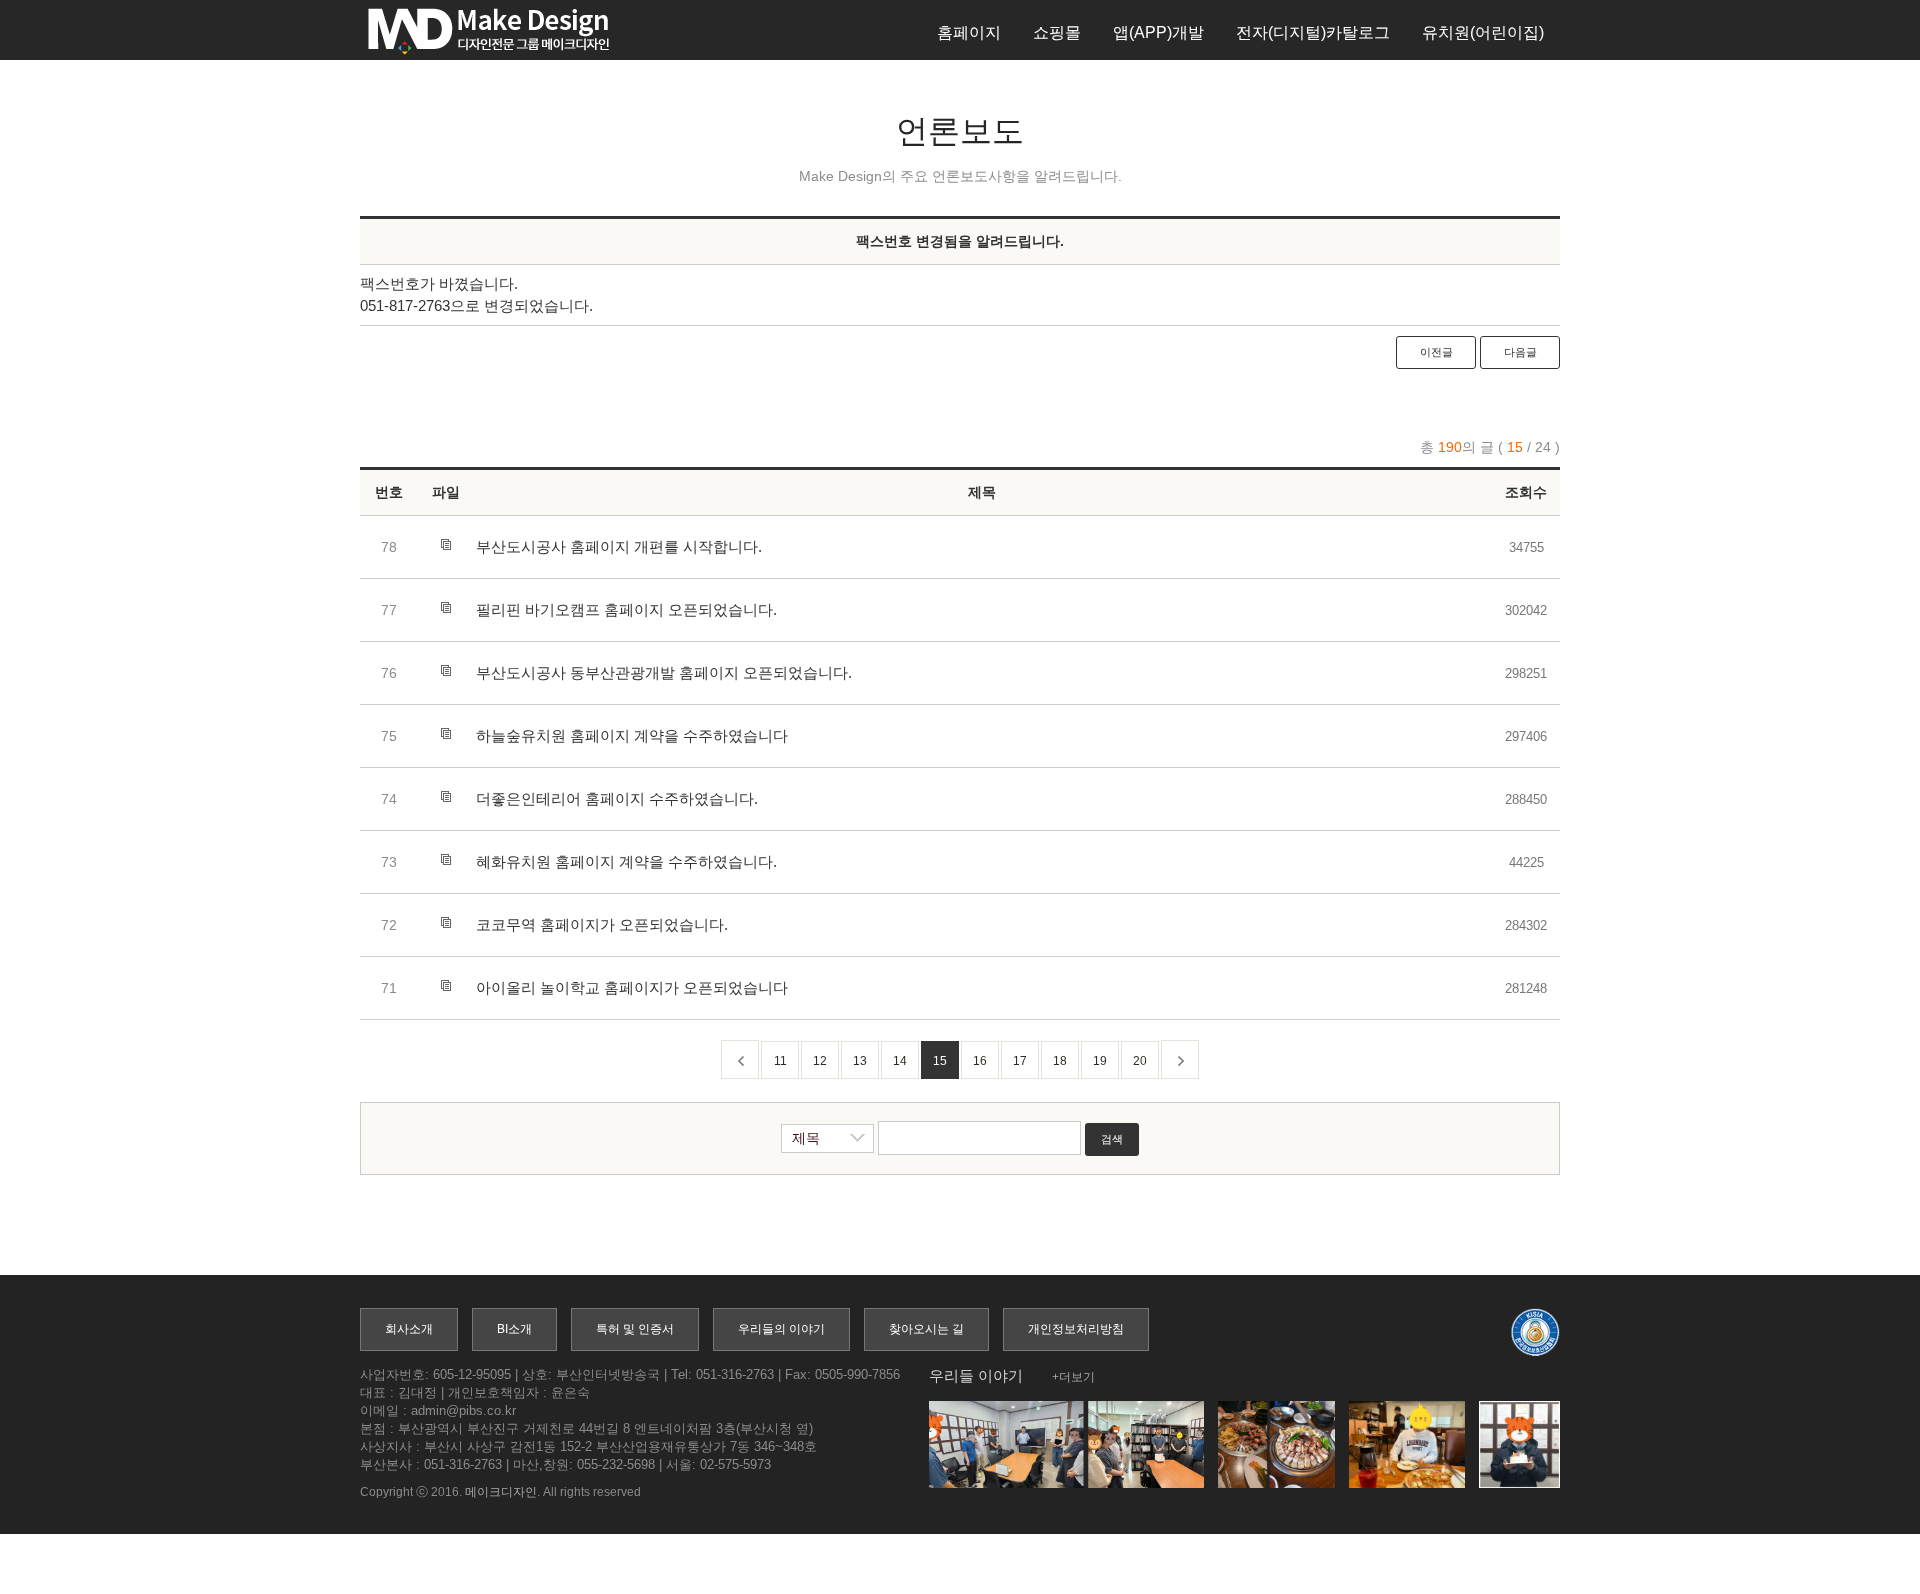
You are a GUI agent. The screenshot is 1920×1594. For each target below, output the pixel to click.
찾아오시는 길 (926, 1329)
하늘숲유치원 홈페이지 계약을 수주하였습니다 (632, 735)
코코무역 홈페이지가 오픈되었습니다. (602, 924)
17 (1020, 1061)
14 (900, 1061)
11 (780, 1061)
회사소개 (409, 1329)
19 (1100, 1061)
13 (860, 1061)
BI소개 (514, 1329)
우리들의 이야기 (781, 1329)
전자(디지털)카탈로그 (1313, 32)
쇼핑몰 (1057, 32)
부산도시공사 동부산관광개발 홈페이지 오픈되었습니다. (664, 672)
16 (980, 1061)
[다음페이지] (1180, 1059)
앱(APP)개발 (1158, 32)
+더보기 (1073, 1377)
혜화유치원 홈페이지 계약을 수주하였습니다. (626, 861)
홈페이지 (969, 32)
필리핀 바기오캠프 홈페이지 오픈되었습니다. (626, 609)
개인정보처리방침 (1076, 1329)
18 (1060, 1061)
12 (820, 1061)
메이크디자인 (501, 1492)
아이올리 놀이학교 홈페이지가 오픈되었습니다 (632, 987)
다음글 (1520, 352)
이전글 (1436, 352)
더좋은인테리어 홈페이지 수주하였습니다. (617, 798)
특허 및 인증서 (635, 1329)
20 (1140, 1061)
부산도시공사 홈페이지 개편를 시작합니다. (619, 546)
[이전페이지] (740, 1059)
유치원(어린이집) (1483, 32)
